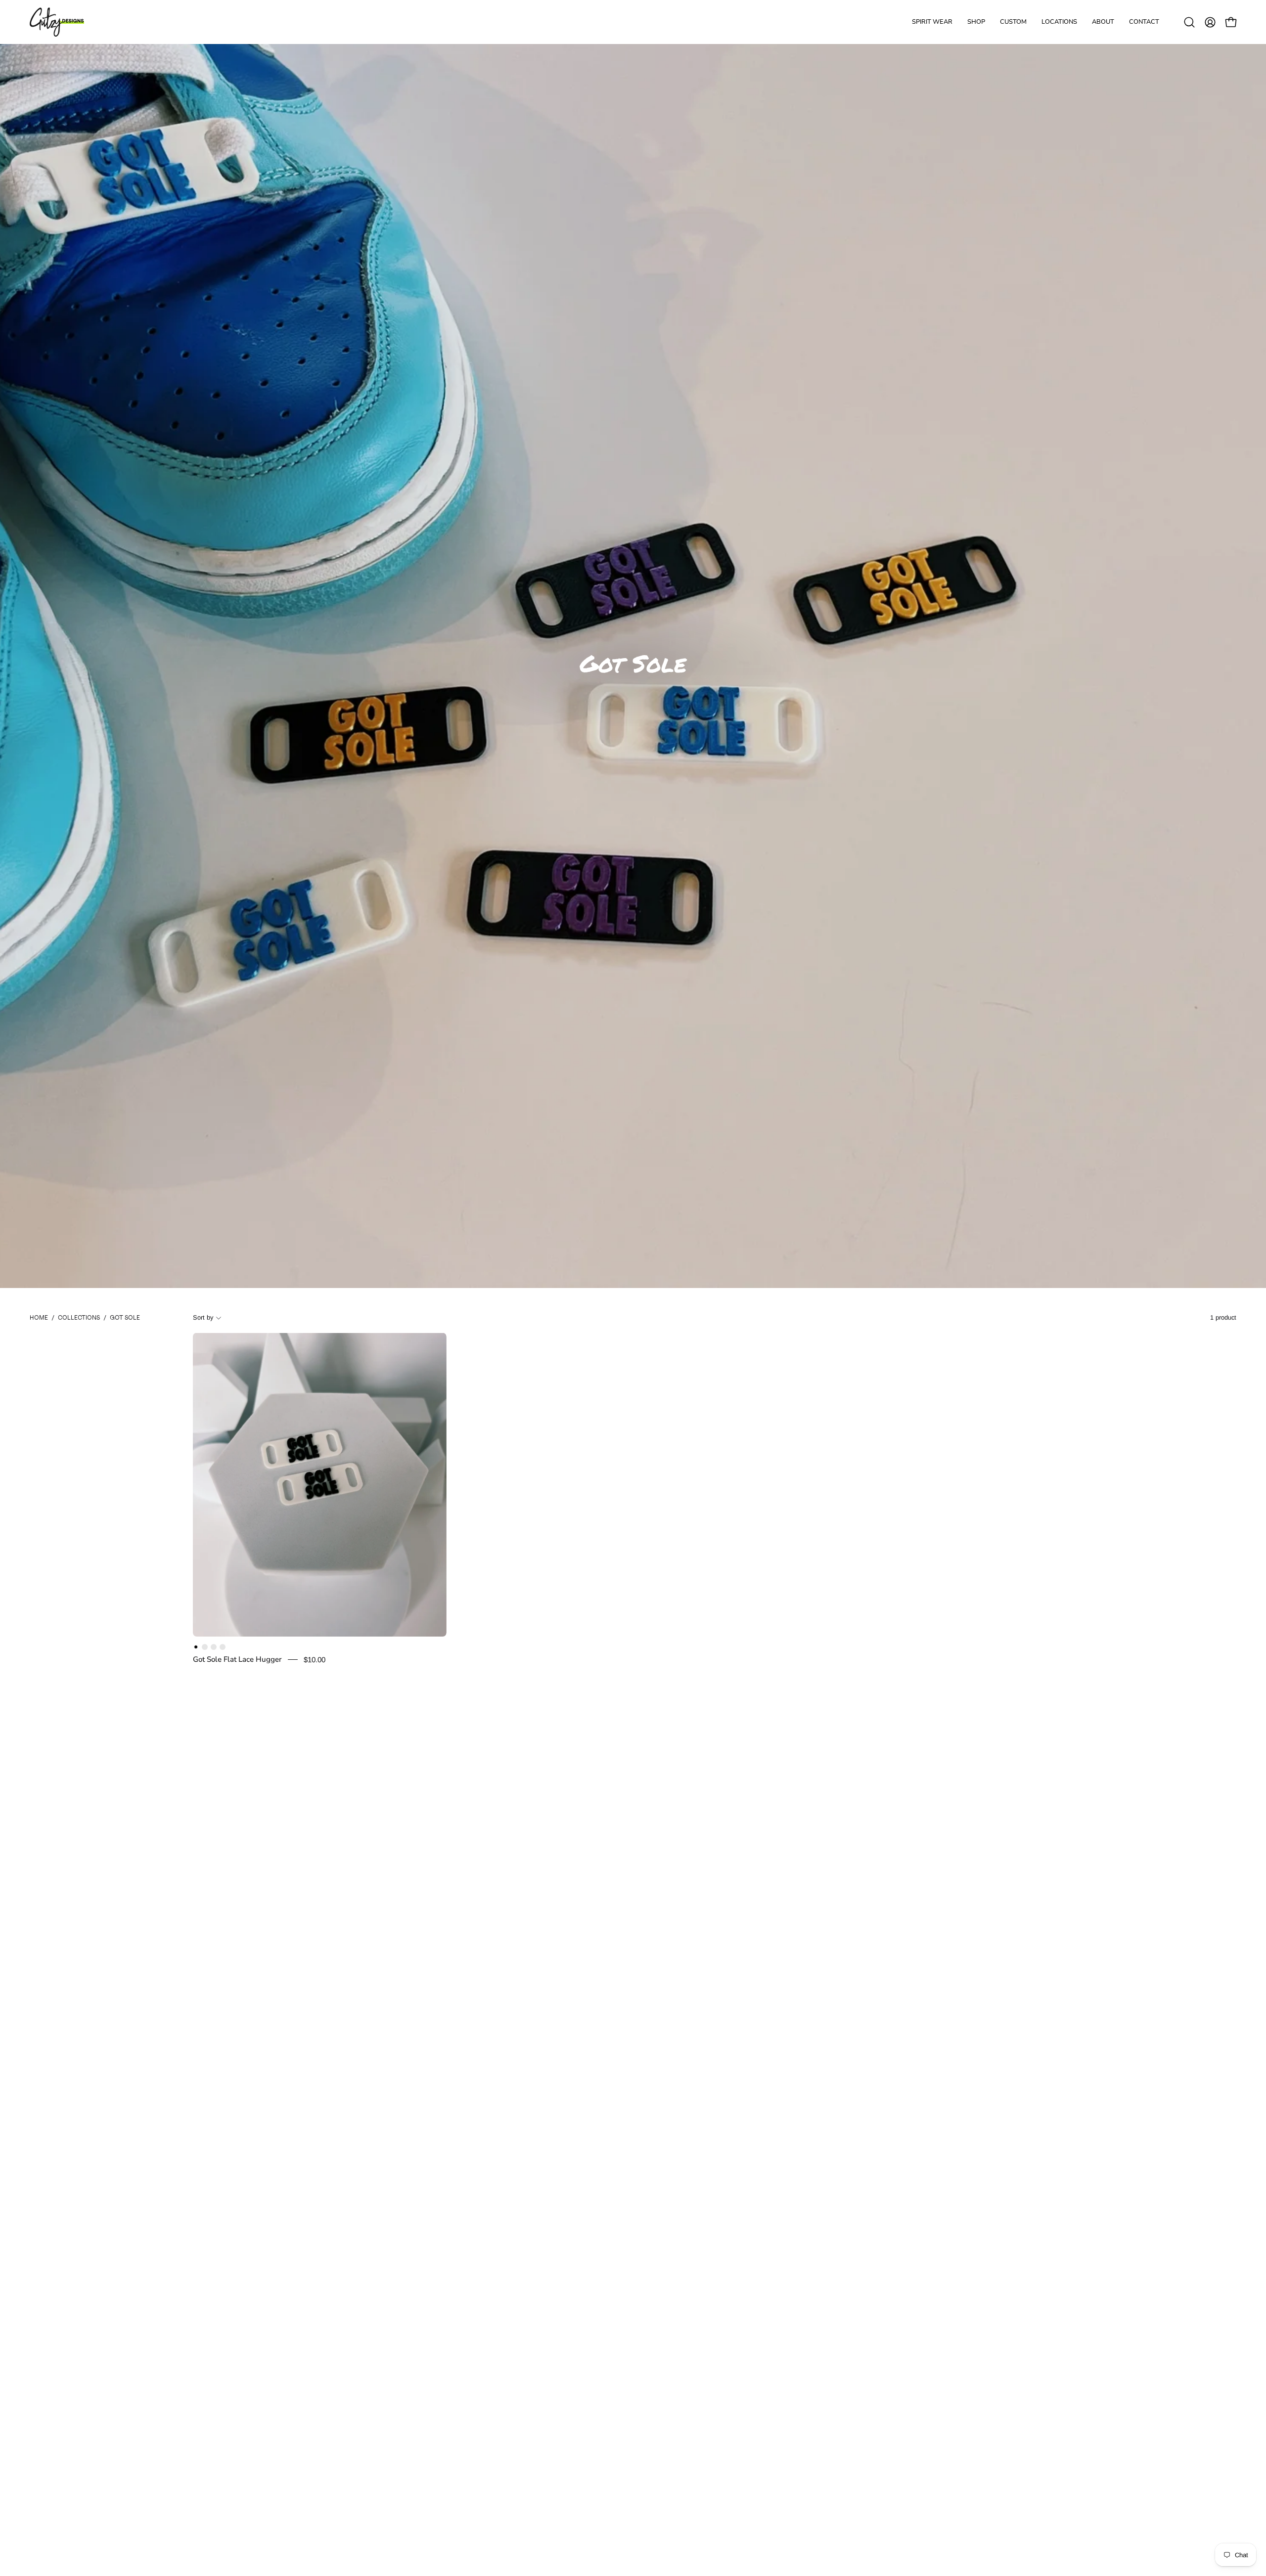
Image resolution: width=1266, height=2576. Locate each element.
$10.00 (315, 1660)
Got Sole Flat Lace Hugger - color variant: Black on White (196, 1647)
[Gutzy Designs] (57, 22)
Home (39, 1317)
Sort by (203, 1317)
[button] (1103, 22)
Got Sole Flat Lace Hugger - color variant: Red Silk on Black (205, 1647)
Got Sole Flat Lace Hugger (237, 1659)
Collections (79, 1317)
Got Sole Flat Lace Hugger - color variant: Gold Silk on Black (214, 1647)
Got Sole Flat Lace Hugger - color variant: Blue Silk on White (223, 1647)
